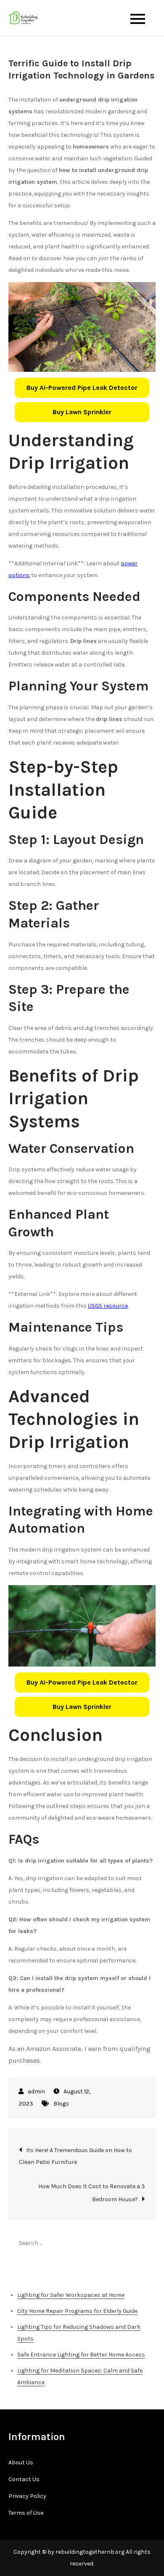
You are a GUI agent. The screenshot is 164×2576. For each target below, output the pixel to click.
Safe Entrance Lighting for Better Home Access (81, 2355)
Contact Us (24, 2479)
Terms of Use (26, 2513)
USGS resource (108, 1306)
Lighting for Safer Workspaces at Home (71, 2295)
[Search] (145, 2243)
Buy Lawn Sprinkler (82, 412)
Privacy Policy (27, 2496)
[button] (82, 388)
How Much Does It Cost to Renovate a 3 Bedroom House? (92, 2193)
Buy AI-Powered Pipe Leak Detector (82, 388)
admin (36, 2091)
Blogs (61, 2104)
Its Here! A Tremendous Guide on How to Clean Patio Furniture (75, 2156)
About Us (21, 2462)
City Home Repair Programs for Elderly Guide (77, 2311)
